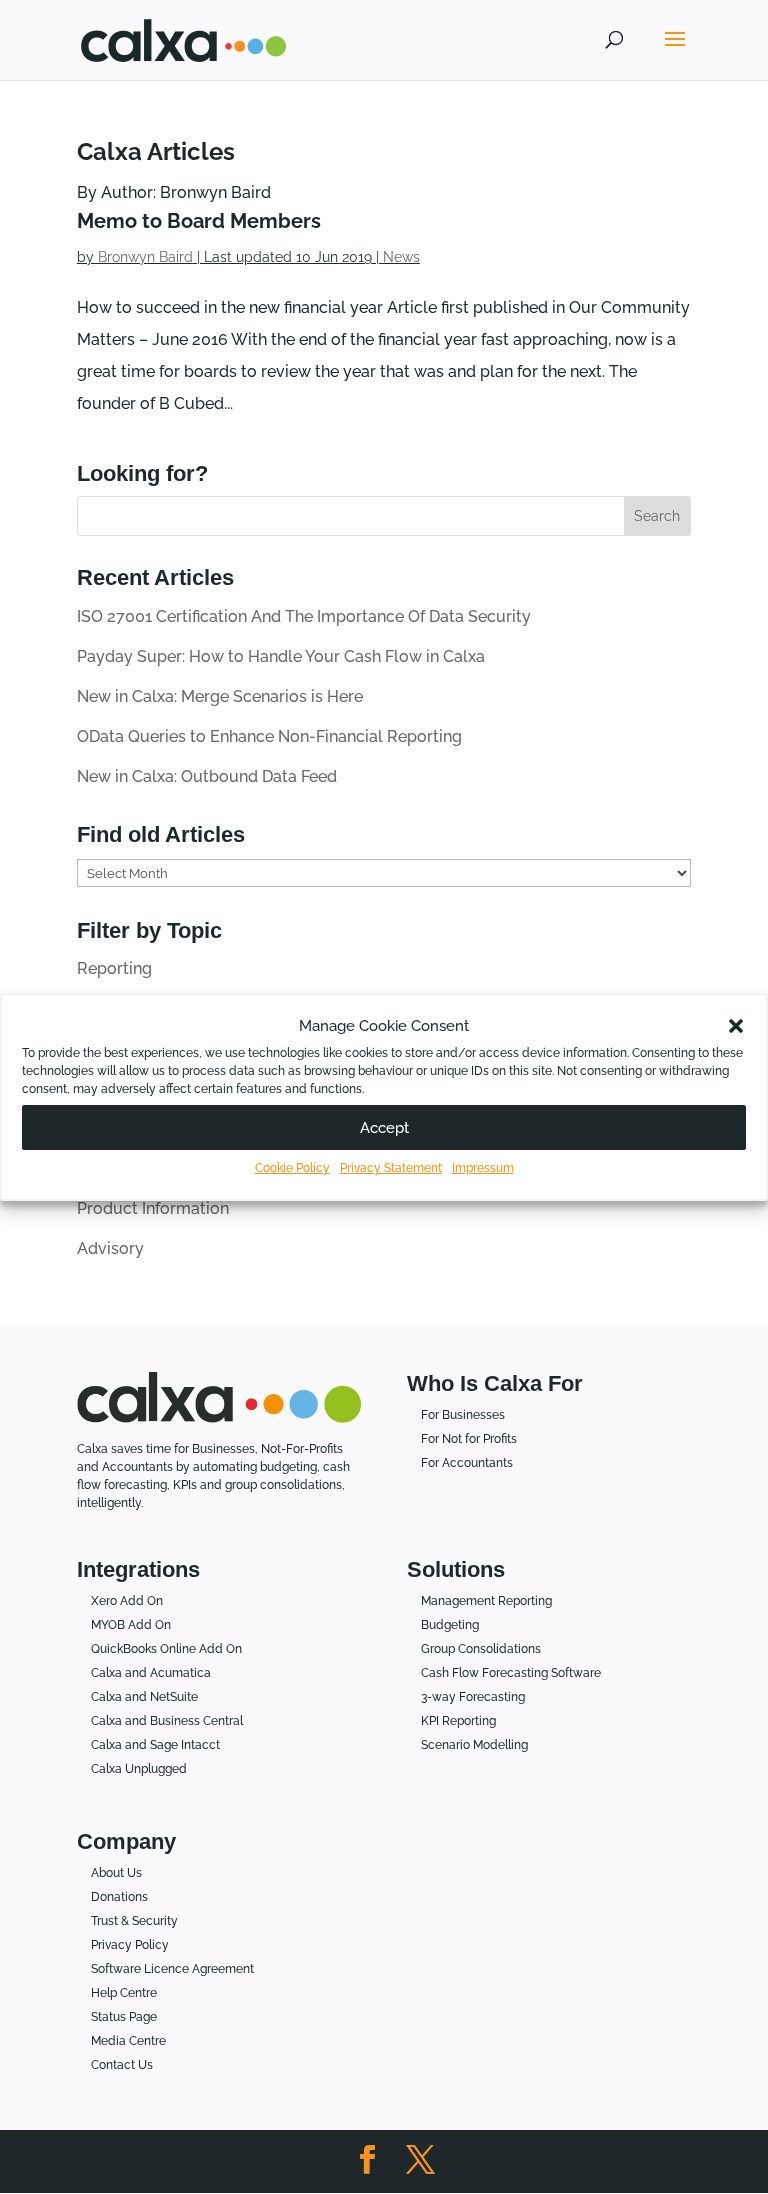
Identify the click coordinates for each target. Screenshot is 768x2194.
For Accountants (467, 1463)
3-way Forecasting (473, 1697)
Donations (119, 1897)
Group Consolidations (481, 1649)
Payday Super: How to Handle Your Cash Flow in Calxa (281, 656)
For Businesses (463, 1415)
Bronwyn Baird (145, 257)
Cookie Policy (292, 1168)
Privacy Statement (391, 1168)
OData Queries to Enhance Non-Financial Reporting (269, 736)
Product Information (153, 1208)
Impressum (483, 1168)
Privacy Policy (130, 1945)
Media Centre (128, 2041)
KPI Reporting (458, 1721)
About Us (116, 1873)
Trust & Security (134, 1921)
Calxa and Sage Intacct (155, 1745)
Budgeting (450, 1625)
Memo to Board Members (199, 221)
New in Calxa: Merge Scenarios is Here (220, 696)
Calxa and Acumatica (151, 1673)
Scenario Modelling (474, 1745)
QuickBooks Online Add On (166, 1649)
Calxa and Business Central (167, 1721)
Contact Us (122, 2065)
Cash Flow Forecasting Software (511, 1673)
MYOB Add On (131, 1625)
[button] (736, 1026)
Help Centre (124, 1993)
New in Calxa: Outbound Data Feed (207, 776)
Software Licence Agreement (172, 1969)
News (401, 257)
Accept (384, 1128)
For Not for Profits (469, 1439)
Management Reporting (486, 1601)
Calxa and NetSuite (144, 1697)
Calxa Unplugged (139, 1769)
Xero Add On (127, 1601)
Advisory (110, 1248)
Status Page (124, 2017)
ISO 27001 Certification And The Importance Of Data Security (304, 616)
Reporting (114, 968)
